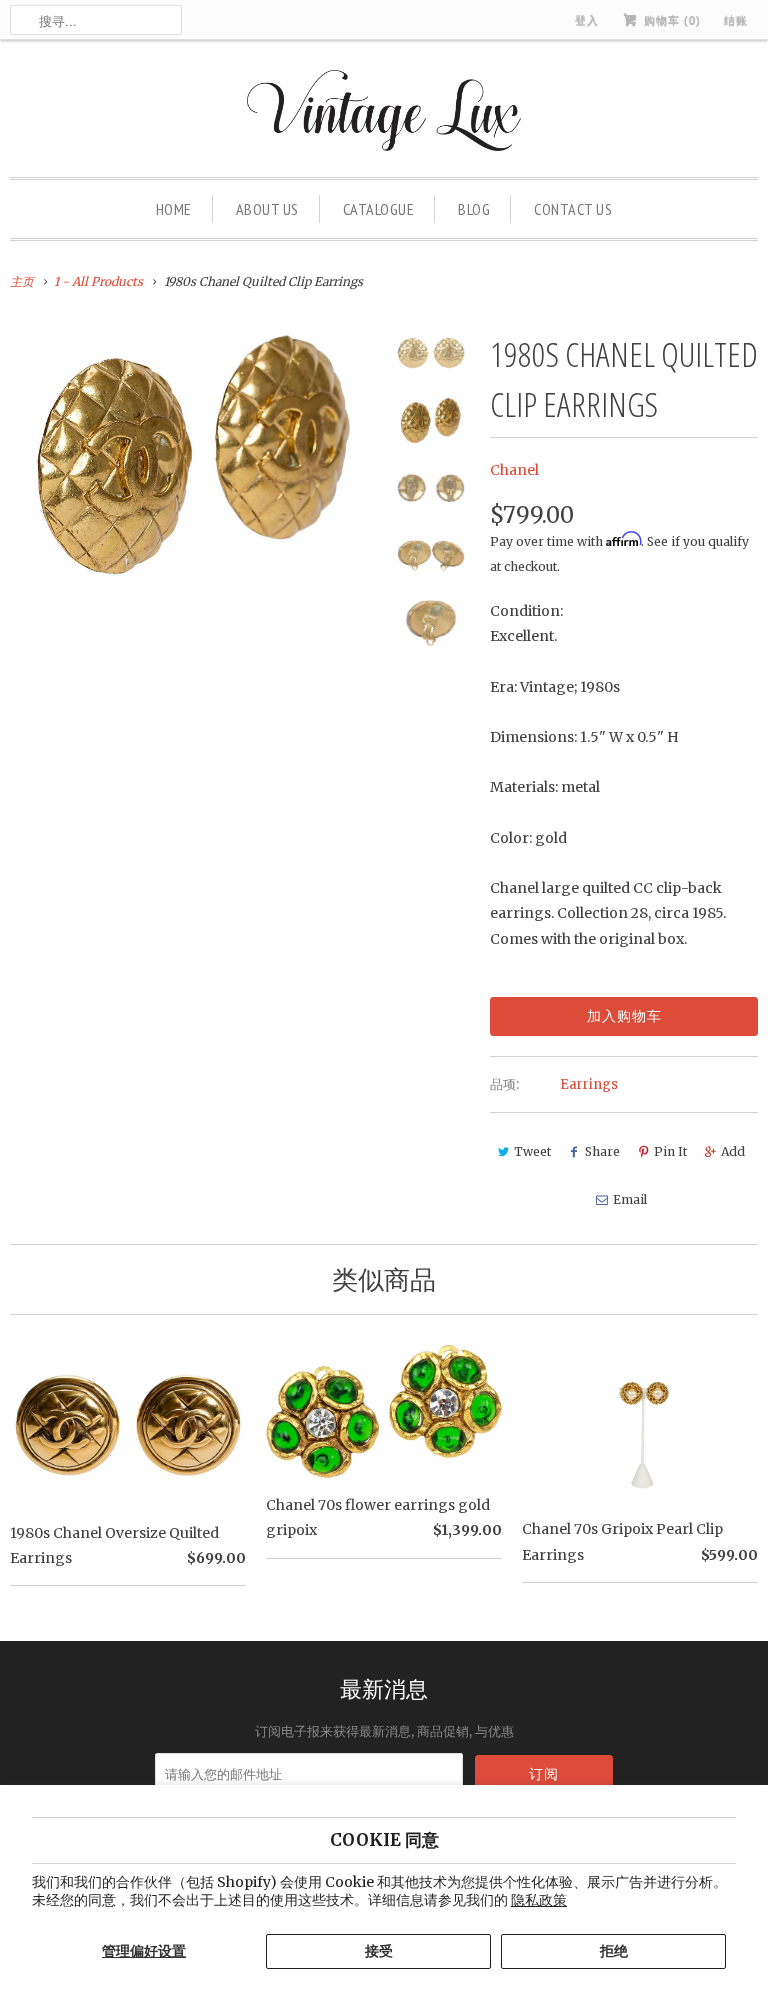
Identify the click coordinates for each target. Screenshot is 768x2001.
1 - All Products (98, 281)
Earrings (589, 1084)
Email (630, 1199)
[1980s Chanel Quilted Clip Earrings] (194, 454)
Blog (474, 209)
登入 (587, 20)
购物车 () (670, 20)
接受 (379, 1951)
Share (602, 1151)
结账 (736, 20)
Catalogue (379, 209)
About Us (267, 209)
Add (733, 1151)
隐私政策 (539, 1900)
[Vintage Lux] (384, 113)
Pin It (670, 1151)
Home (174, 209)
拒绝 (614, 1951)
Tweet (532, 1151)
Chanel (514, 470)
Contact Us (573, 209)
